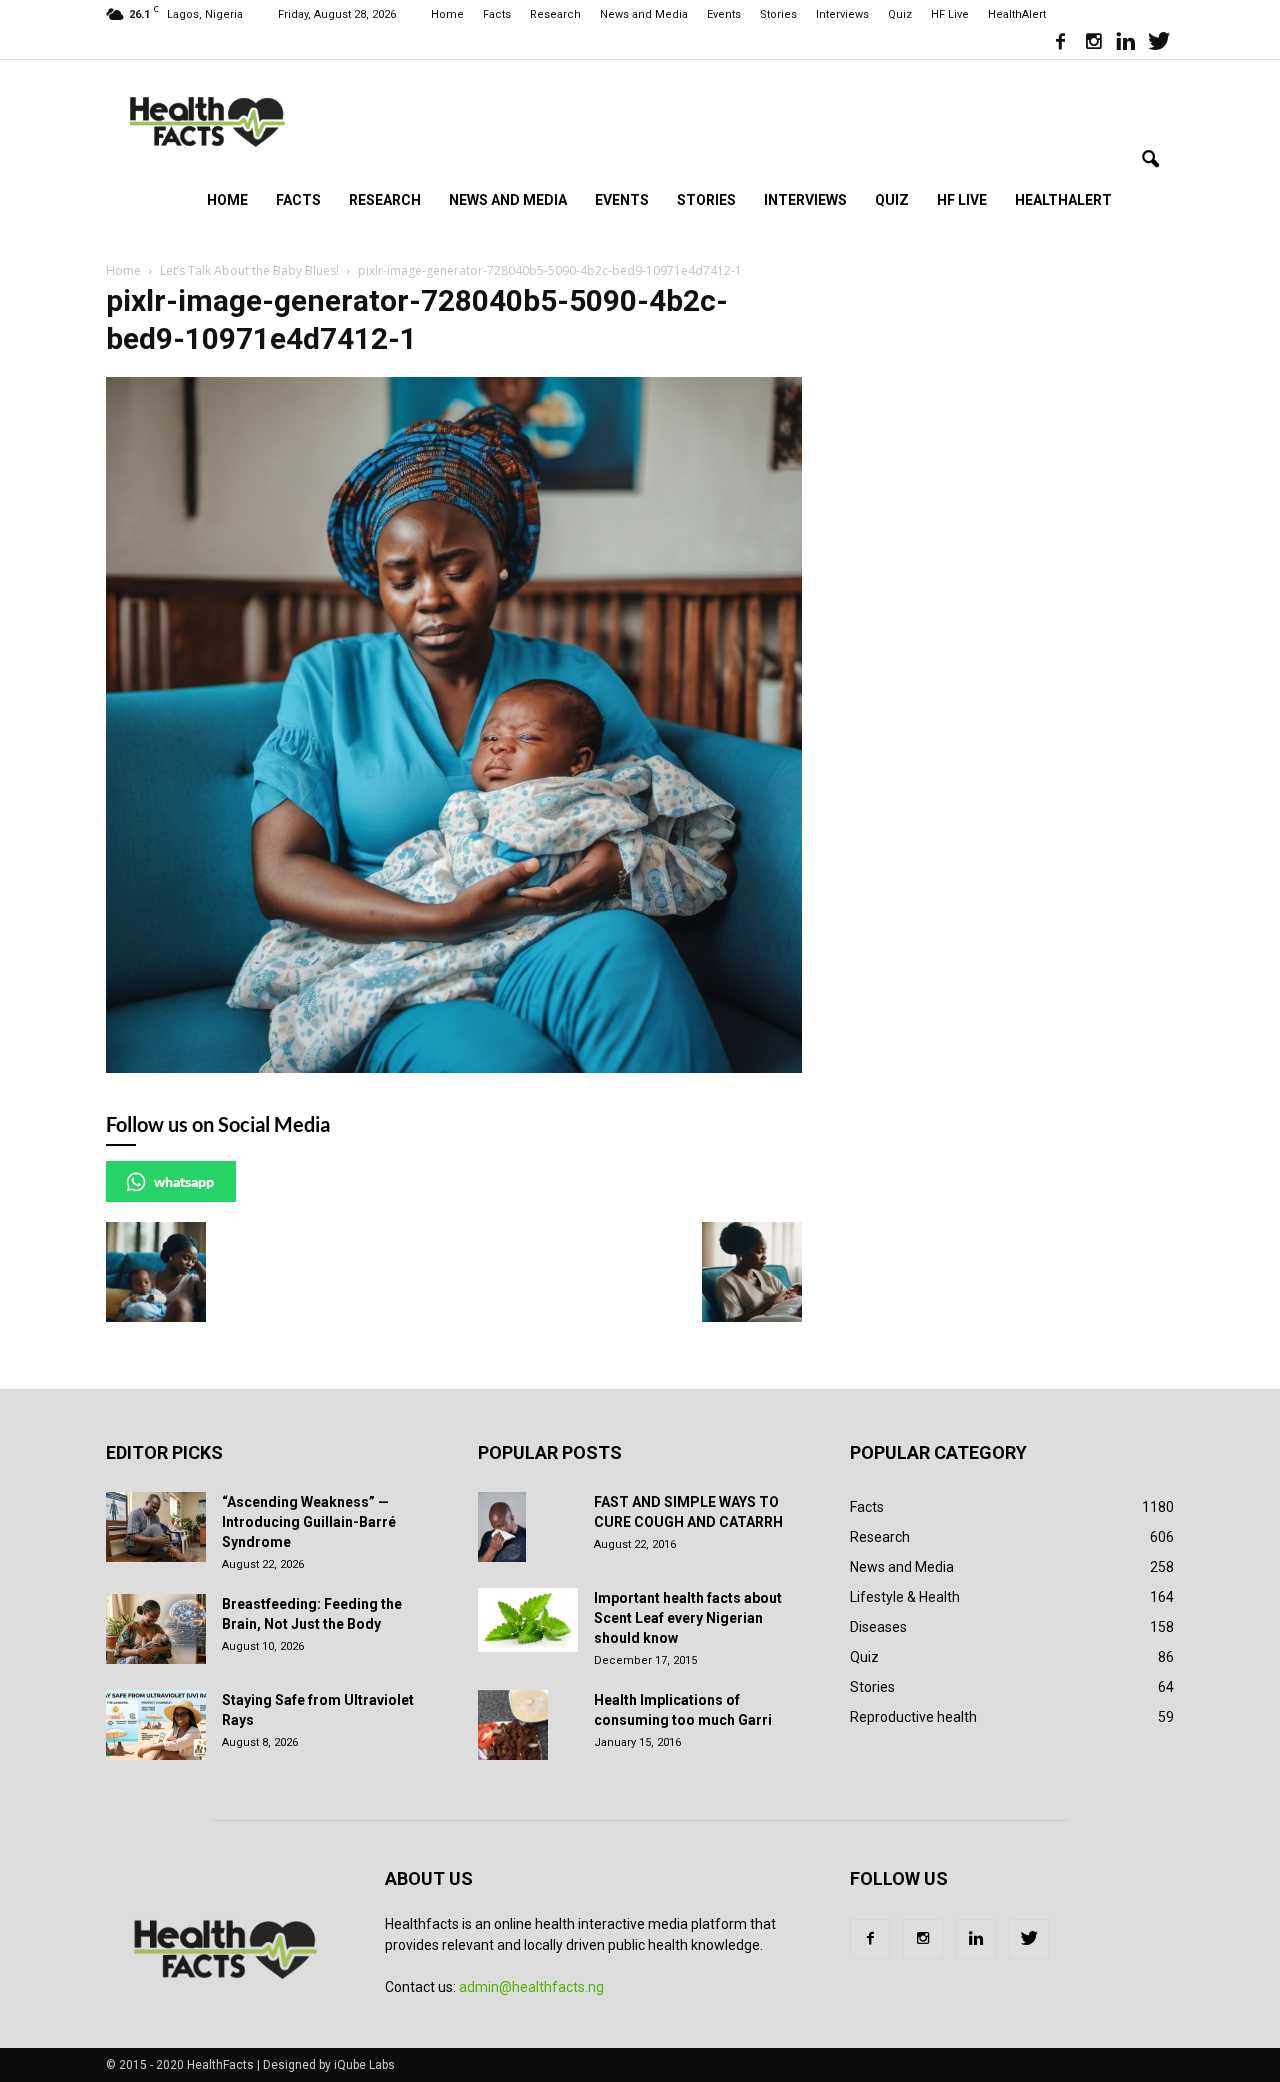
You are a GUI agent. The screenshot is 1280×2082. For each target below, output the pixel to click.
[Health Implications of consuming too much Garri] (513, 1725)
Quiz (900, 14)
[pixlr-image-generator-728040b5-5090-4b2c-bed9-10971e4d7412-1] (454, 1068)
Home (447, 14)
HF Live (950, 14)
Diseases (878, 1627)
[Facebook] (1060, 44)
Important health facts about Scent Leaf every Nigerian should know (688, 1618)
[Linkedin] (1126, 44)
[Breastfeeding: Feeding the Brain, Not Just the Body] (156, 1629)
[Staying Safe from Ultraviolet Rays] (156, 1725)
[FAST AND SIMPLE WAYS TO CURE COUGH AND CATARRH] (502, 1527)
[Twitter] (1159, 44)
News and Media (644, 14)
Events (724, 14)
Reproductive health (913, 1717)
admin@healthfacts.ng (531, 1987)
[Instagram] (1093, 44)
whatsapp (184, 1181)
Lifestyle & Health (905, 1597)
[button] (1150, 160)
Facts (497, 14)
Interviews (842, 14)
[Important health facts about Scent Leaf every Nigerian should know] (528, 1620)
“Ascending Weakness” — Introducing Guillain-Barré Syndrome (309, 1522)
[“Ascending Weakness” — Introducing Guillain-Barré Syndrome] (156, 1527)
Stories (778, 14)
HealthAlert (1017, 14)
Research (555, 14)
